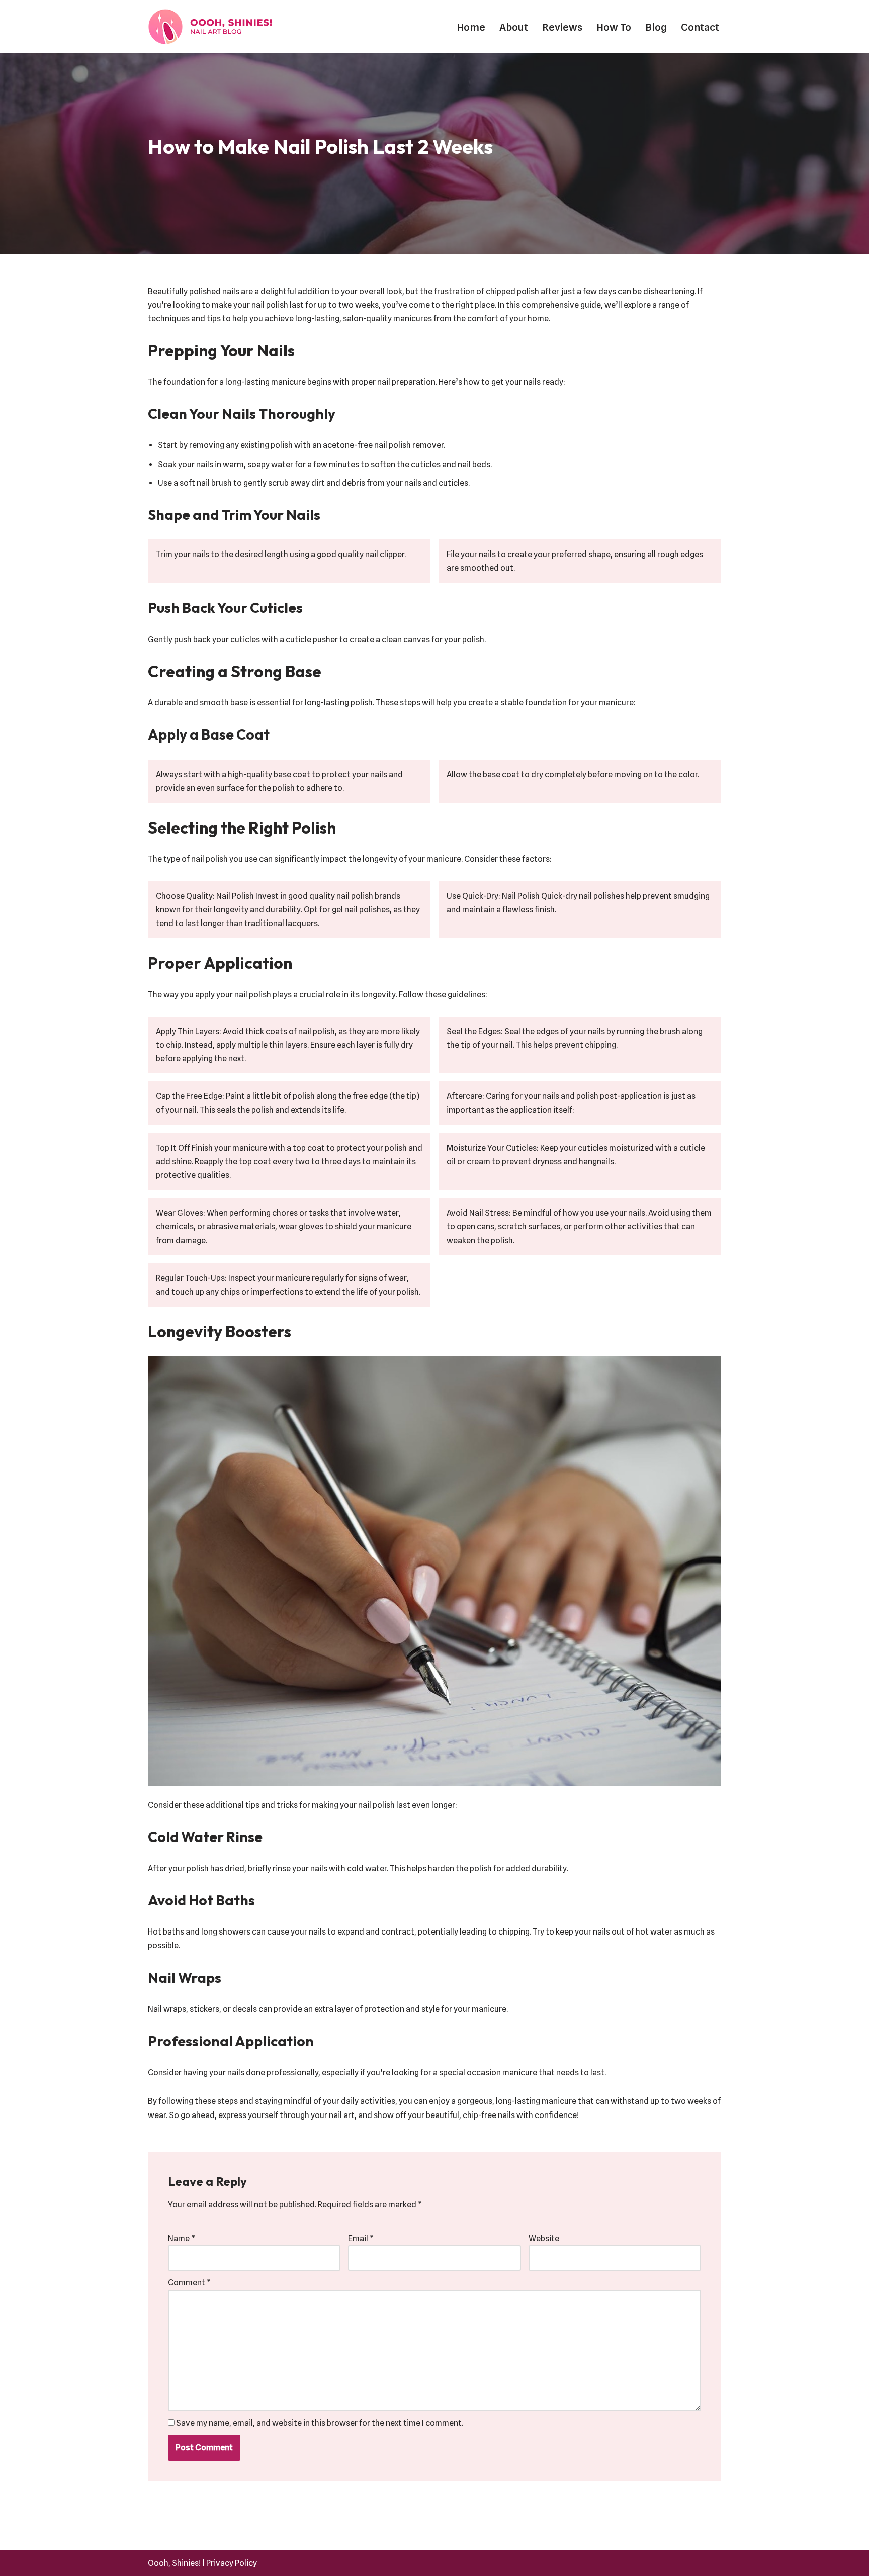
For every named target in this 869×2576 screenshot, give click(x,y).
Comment (189, 2283)
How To (614, 27)
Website (544, 2238)
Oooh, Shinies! (174, 2563)
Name (182, 2238)
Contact (700, 27)
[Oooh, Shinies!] (213, 27)
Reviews (562, 27)
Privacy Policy (232, 2563)
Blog (656, 27)
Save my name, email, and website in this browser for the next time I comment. (320, 2423)
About (514, 27)
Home (471, 27)
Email (361, 2238)
